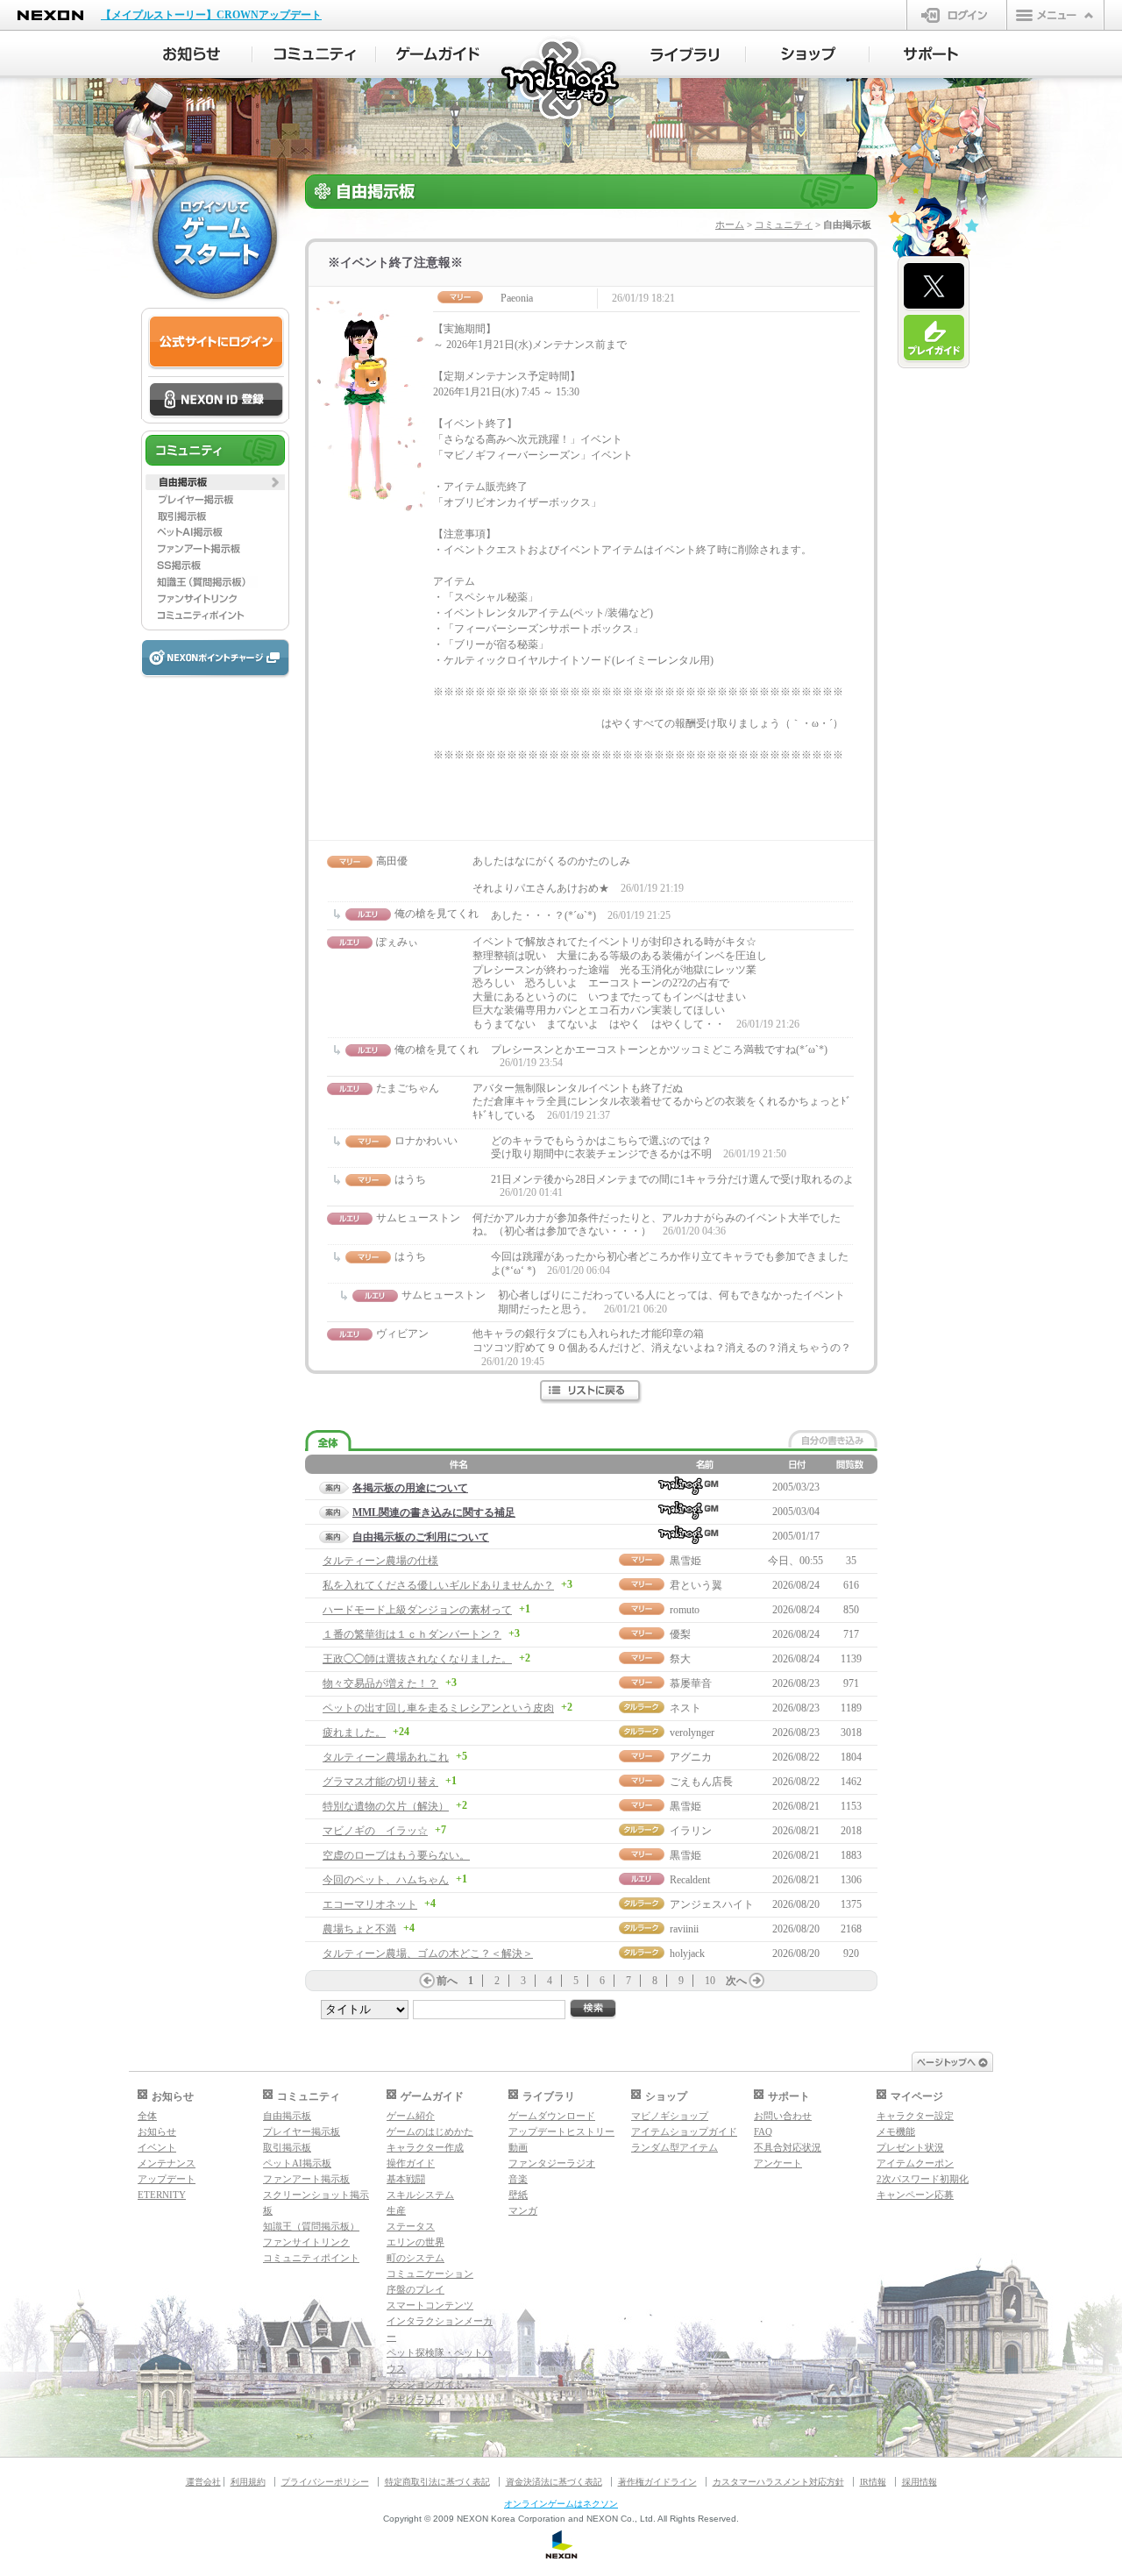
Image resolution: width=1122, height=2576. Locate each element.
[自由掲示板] (215, 482)
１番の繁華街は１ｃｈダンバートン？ (412, 1634)
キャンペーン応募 (915, 2195)
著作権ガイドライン (657, 2482)
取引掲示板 (287, 2147)
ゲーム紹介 (411, 2116)
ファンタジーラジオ (552, 2163)
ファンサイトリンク (306, 2242)
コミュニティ (784, 224)
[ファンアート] (215, 549)
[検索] (593, 2009)
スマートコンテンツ (430, 2305)
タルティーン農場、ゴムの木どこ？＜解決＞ (428, 1953)
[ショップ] (808, 54)
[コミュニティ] (314, 54)
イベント (157, 2147)
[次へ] (756, 1981)
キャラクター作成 (425, 2147)
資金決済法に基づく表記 (554, 2482)
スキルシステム (420, 2195)
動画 (518, 2147)
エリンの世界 (415, 2242)
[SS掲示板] (215, 566)
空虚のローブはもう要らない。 (396, 1855)
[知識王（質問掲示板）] (215, 582)
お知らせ (157, 2131)
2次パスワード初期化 (923, 2179)
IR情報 (873, 2482)
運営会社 (203, 2482)
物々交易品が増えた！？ (380, 1683)
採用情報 (920, 2482)
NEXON (50, 15)
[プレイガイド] (934, 338)
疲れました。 (354, 1733)
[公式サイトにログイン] (216, 342)
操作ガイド (411, 2163)
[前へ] (427, 1981)
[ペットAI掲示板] (215, 532)
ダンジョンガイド (425, 2384)
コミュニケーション (430, 2274)
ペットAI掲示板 (297, 2163)
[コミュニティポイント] (215, 616)
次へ (736, 1981)
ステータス (411, 2226)
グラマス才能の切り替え (380, 1782)
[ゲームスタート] (215, 237)
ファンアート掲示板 (306, 2179)
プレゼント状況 (910, 2147)
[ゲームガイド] (438, 54)
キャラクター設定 (915, 2116)
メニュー (1055, 15)
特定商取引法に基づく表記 (437, 2482)
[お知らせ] (191, 54)
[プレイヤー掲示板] (215, 499)
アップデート (167, 2179)
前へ (447, 1981)
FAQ (763, 2131)
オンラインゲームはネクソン (561, 2504)
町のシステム (415, 2258)
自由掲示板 (287, 2116)
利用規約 (248, 2482)
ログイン (957, 15)
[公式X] (934, 287)
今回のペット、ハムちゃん (386, 1880)
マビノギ (561, 80)
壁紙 (518, 2195)
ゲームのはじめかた (430, 2131)
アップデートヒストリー (561, 2131)
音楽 (518, 2179)
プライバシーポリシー (325, 2482)
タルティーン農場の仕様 (380, 1561)
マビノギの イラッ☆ (375, 1831)
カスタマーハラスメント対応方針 (778, 2482)
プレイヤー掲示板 (302, 2131)
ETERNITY (162, 2195)
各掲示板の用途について (410, 1488)
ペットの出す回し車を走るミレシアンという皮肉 (438, 1708)
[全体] (328, 1441)
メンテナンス (167, 2163)
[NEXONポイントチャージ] (215, 659)
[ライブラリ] (684, 54)
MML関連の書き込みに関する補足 (434, 1512)
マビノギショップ (670, 2116)
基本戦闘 (406, 2179)
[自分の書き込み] (833, 1439)
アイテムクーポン (915, 2163)
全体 (147, 2116)
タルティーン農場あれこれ (386, 1757)
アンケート (778, 2163)
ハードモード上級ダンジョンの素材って (417, 1610)
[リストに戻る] (591, 1392)
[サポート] (931, 54)
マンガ (523, 2210)
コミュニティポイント (311, 2258)
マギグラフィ (415, 2400)
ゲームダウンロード (552, 2116)
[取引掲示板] (215, 516)
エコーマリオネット (370, 1904)
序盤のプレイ (415, 2289)
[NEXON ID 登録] (216, 401)
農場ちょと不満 (359, 1929)
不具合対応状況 (788, 2147)
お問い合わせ (783, 2116)
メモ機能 (896, 2131)
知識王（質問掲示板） (311, 2226)
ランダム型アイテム (675, 2147)
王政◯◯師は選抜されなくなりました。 (417, 1659)
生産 (396, 2210)
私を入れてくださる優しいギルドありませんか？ (438, 1585)
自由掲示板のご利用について (421, 1537)
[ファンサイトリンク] (215, 599)
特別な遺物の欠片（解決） (386, 1806)
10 (710, 1981)
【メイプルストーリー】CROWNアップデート (211, 15)
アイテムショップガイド (684, 2131)
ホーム (730, 224)
